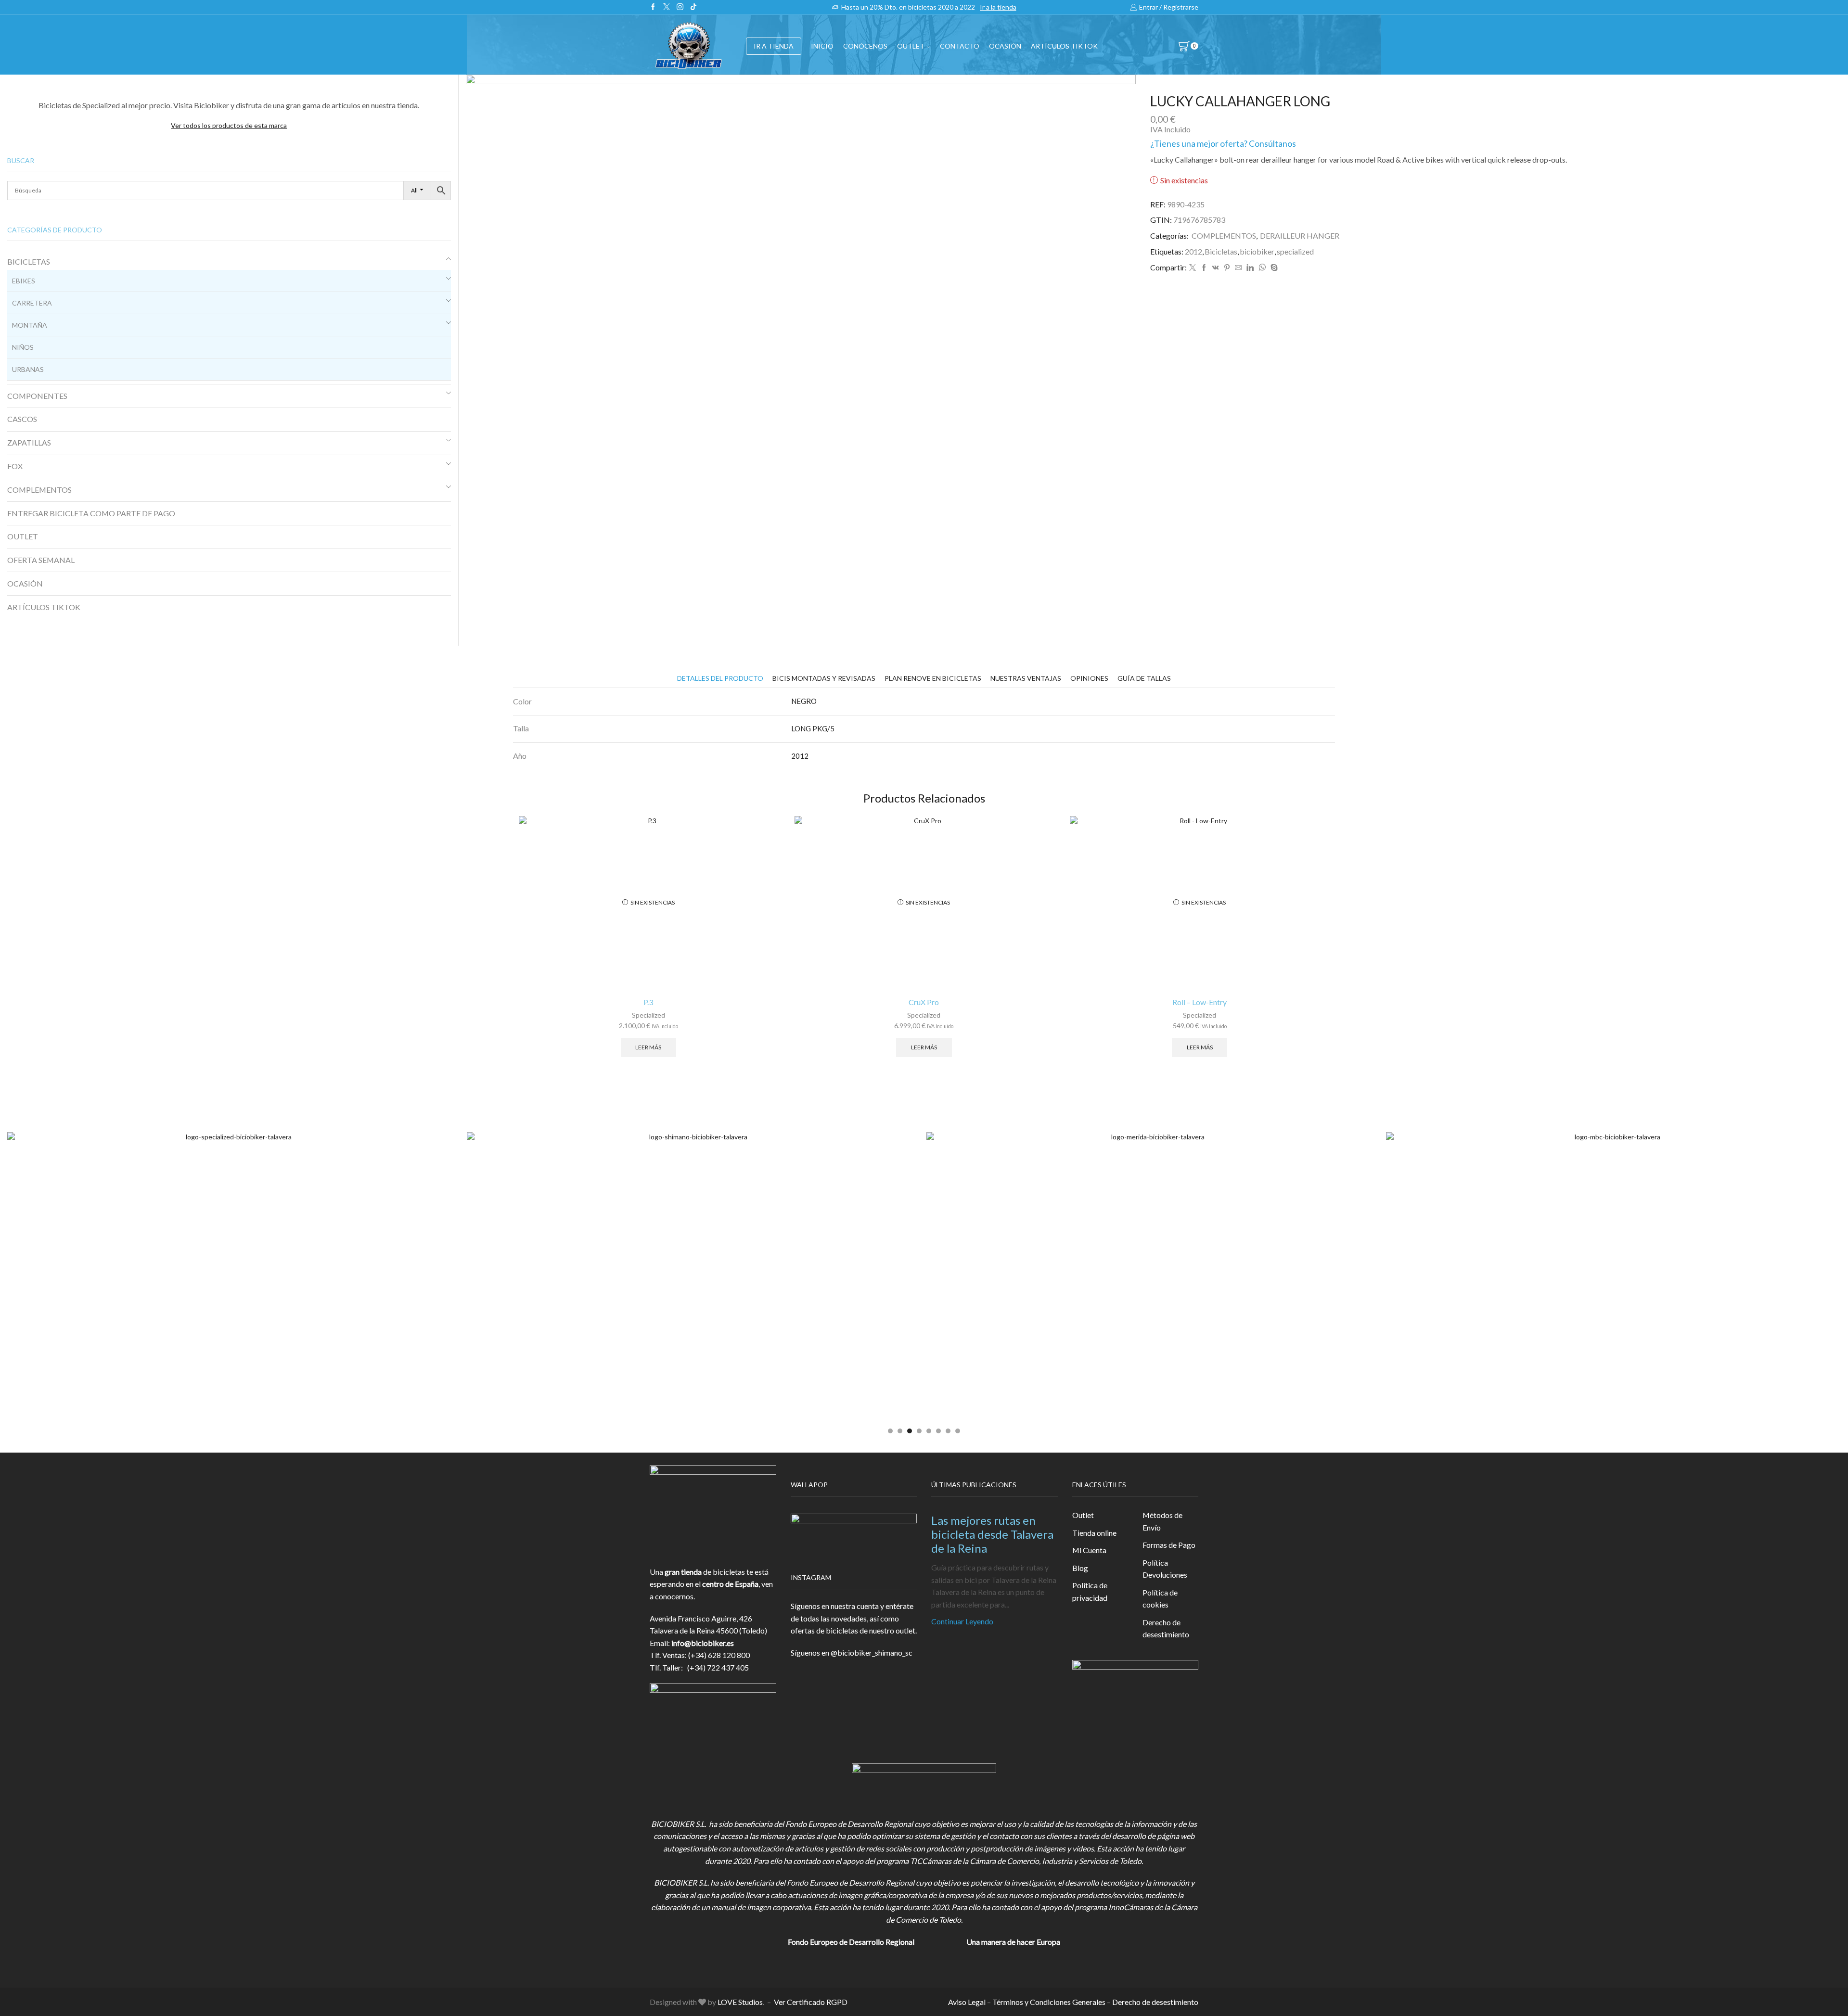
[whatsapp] (1262, 268)
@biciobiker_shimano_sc (872, 1652)
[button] (890, 1431)
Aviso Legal (967, 2002)
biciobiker (1257, 251)
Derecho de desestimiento (1166, 1628)
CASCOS (22, 419)
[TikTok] (693, 7)
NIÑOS (23, 347)
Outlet (1083, 1515)
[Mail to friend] (1238, 268)
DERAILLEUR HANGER (1300, 236)
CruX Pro (924, 1002)
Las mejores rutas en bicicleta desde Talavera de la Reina (992, 1534)
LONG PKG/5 (813, 728)
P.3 (648, 1002)
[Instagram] (680, 7)
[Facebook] (653, 7)
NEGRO (804, 701)
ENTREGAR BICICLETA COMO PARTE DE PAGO (91, 513)
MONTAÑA (30, 325)
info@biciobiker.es (703, 1643)
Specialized (648, 1015)
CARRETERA (32, 303)
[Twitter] (667, 7)
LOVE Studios (740, 2002)
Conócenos (865, 46)
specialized (1295, 251)
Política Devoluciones (1165, 1569)
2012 (1193, 251)
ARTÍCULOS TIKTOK (44, 607)
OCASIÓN (1005, 46)
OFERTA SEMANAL (41, 560)
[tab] (720, 678)
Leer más (648, 1047)
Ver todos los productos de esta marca (229, 125)
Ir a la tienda (998, 7)
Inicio (822, 46)
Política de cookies (1160, 1599)
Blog (1080, 1568)
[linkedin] (1250, 268)
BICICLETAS (29, 262)
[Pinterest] (1227, 268)
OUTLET (911, 46)
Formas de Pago (1169, 1545)
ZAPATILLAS (29, 442)
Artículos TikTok (1064, 46)
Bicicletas (1221, 251)
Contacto (960, 46)
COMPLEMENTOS (1224, 236)
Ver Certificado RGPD (811, 2002)
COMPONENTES (37, 396)
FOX (15, 466)
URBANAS (28, 369)
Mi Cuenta (1089, 1550)
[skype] (1273, 268)
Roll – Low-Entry (1200, 1002)
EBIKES (24, 281)
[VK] (1216, 268)
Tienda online (1094, 1533)
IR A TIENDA (774, 46)
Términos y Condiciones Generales (1049, 2002)
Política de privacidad (1090, 1591)
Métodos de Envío (1162, 1521)
